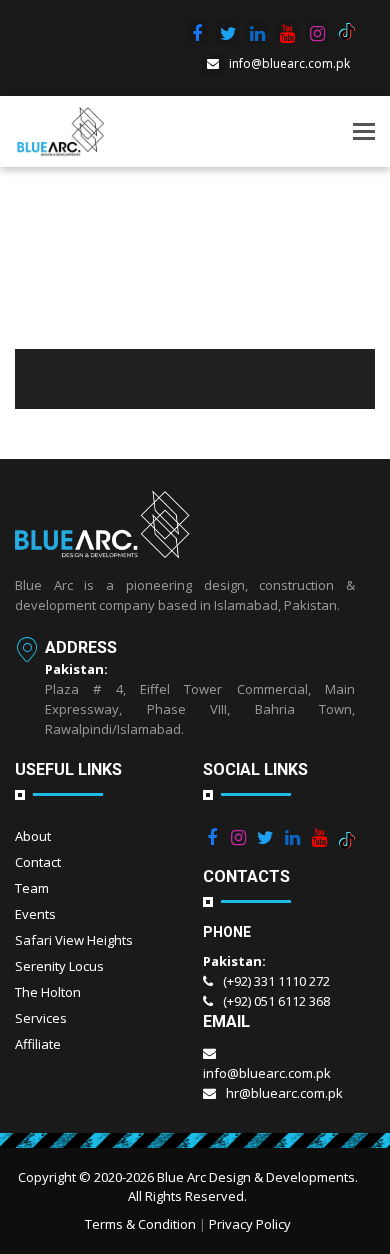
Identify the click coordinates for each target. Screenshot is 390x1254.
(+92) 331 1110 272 (276, 981)
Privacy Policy (250, 1224)
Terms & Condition (140, 1224)
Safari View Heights (74, 940)
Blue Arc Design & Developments (256, 1177)
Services (41, 1018)
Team (32, 888)
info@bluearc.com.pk (289, 63)
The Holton (48, 992)
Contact (38, 862)
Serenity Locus (59, 966)
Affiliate (38, 1044)
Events (35, 914)
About (33, 836)
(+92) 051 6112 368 (276, 1001)
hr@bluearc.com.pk (284, 1093)
